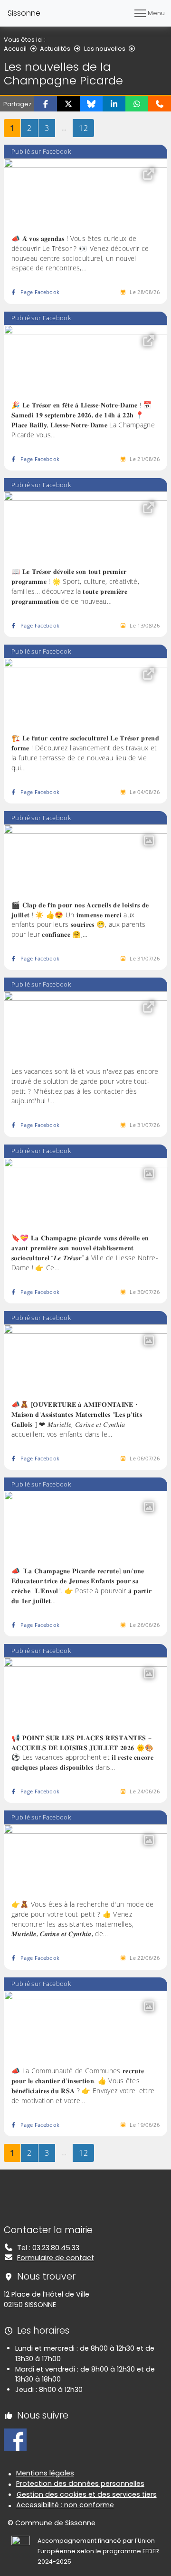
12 (86, 128)
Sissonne (24, 13)
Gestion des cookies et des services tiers (87, 2494)
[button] (46, 104)
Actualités (55, 49)
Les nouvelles (105, 49)
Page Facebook (40, 292)
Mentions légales (45, 2473)
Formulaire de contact (56, 2258)
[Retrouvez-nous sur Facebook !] (15, 2439)
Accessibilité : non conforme (65, 2505)
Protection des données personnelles (80, 2484)
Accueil (15, 49)
